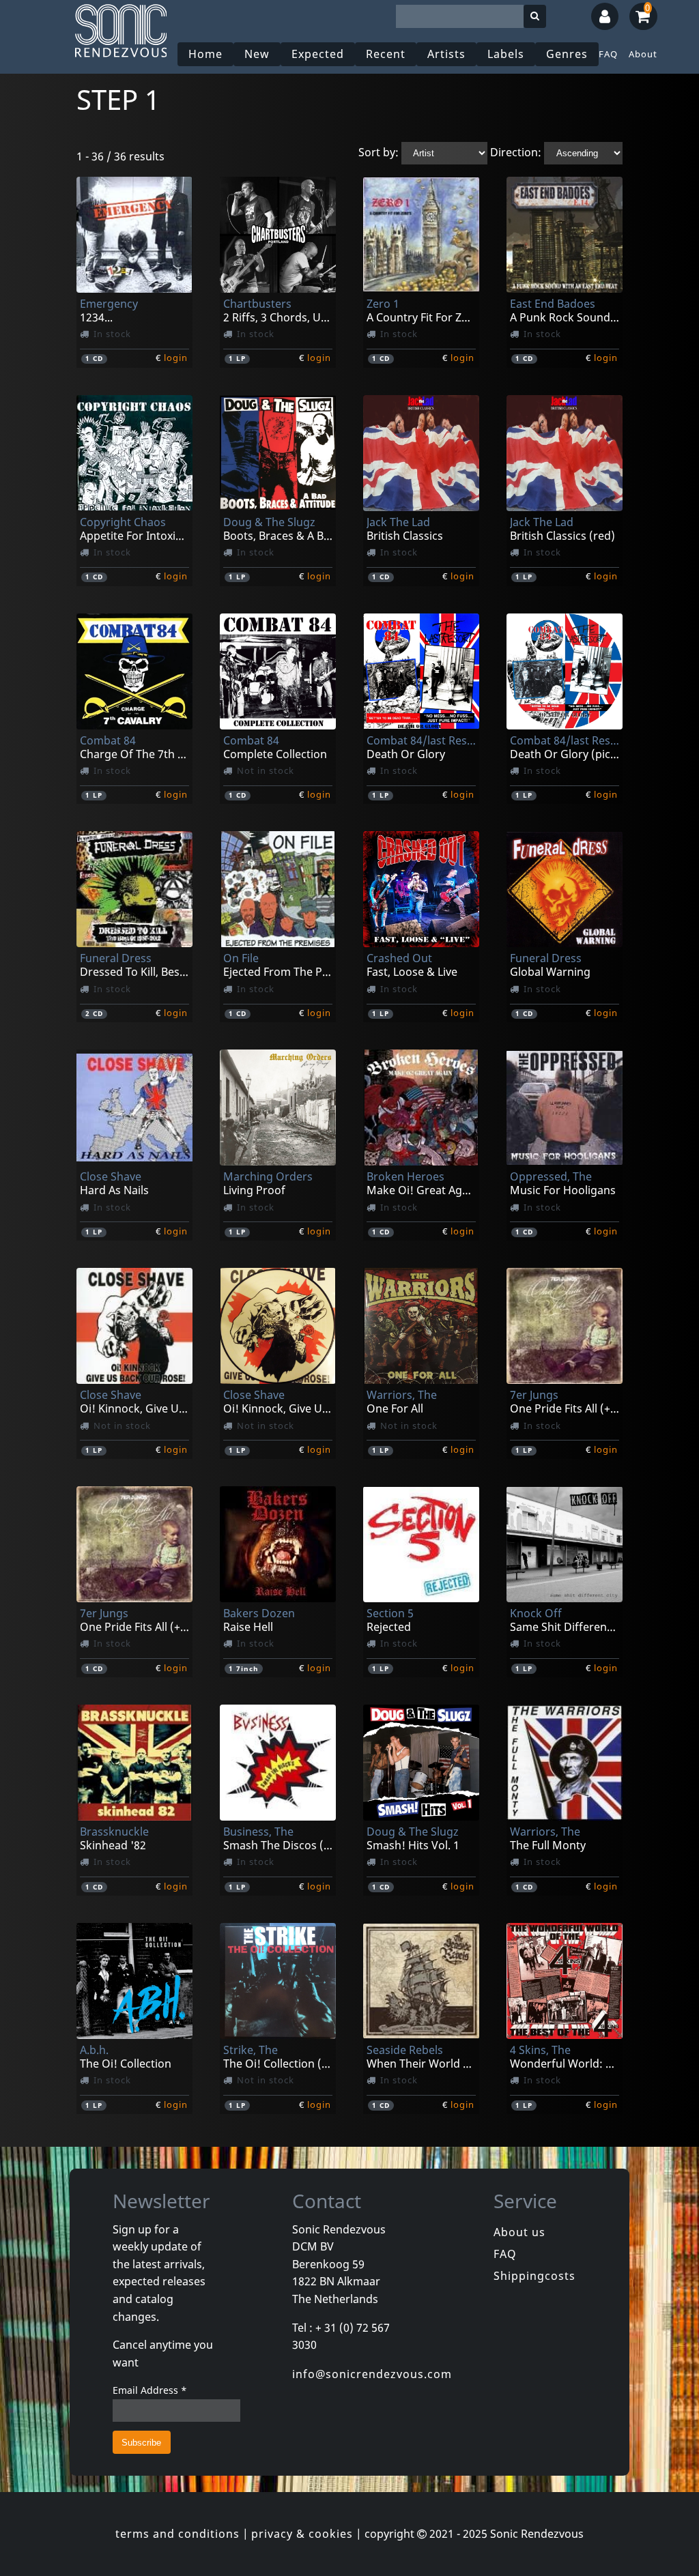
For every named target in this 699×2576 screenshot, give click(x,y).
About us (519, 2232)
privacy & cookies (302, 2534)
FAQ (608, 54)
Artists (446, 54)
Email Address (150, 2390)
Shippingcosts (534, 2276)
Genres (567, 54)
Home (205, 54)
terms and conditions (177, 2534)
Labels (506, 54)
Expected (318, 54)
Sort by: (379, 152)
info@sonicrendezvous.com (372, 2374)
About (643, 54)
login (176, 358)
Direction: (516, 152)
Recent (386, 54)
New (257, 54)
